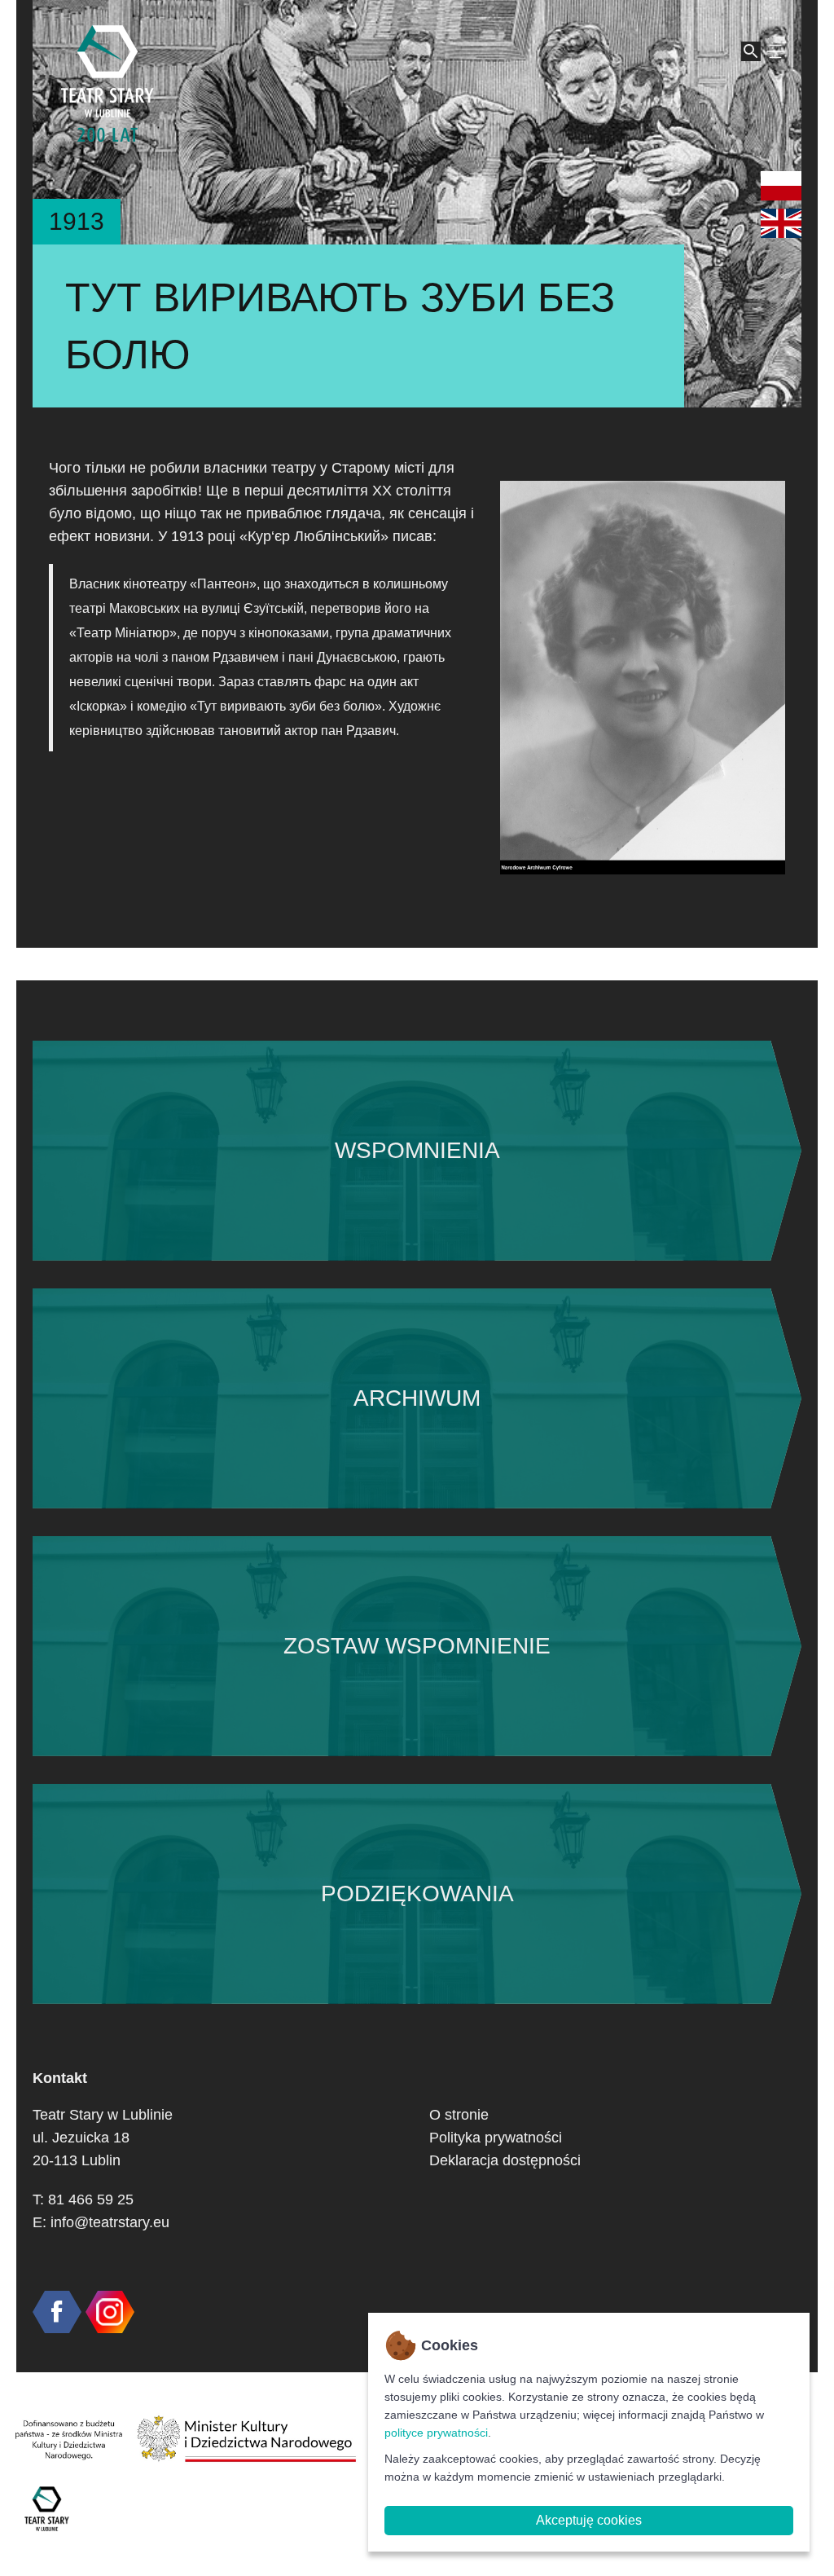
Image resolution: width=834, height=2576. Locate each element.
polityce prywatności (436, 2433)
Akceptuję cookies (589, 2520)
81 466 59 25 (91, 2200)
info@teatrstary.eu (110, 2222)
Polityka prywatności (496, 2138)
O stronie (459, 2115)
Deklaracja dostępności (505, 2160)
